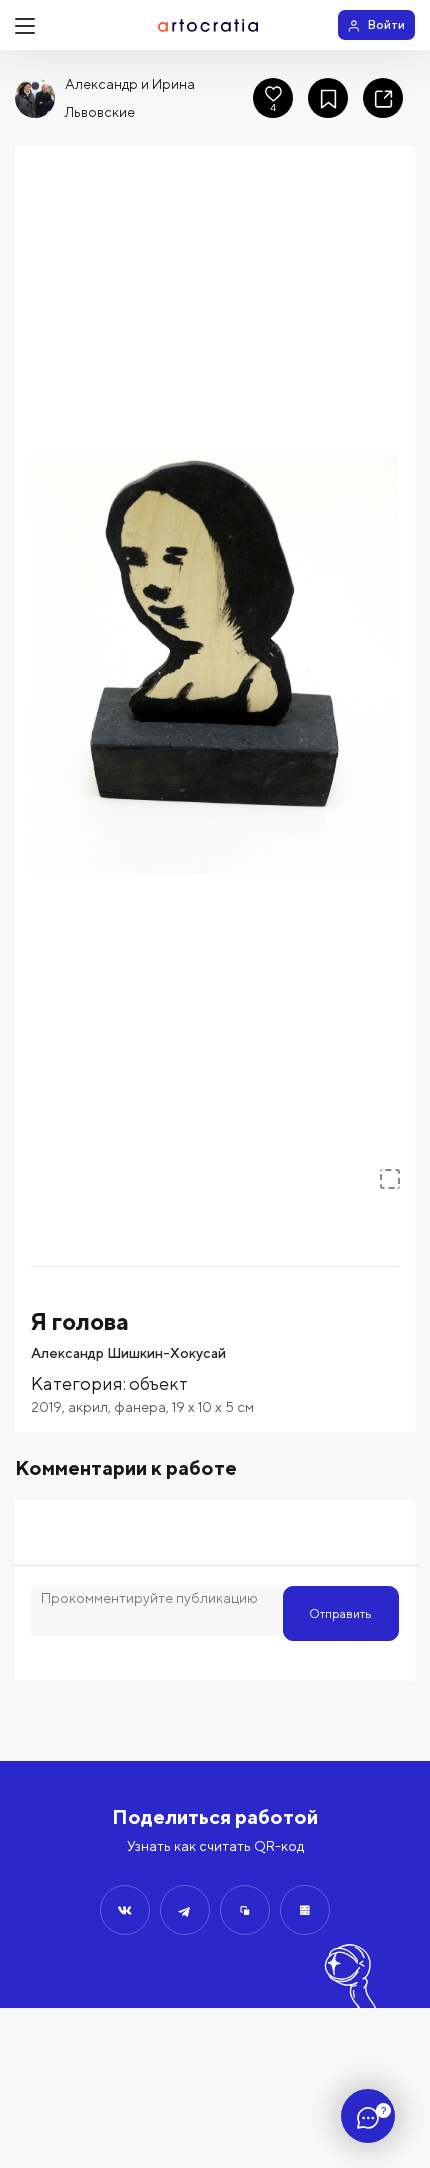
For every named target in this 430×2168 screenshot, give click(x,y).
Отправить (340, 1613)
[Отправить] (125, 1910)
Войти (386, 24)
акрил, (91, 1407)
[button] (215, 664)
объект (158, 1383)
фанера (140, 1407)
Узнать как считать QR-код (215, 1846)
